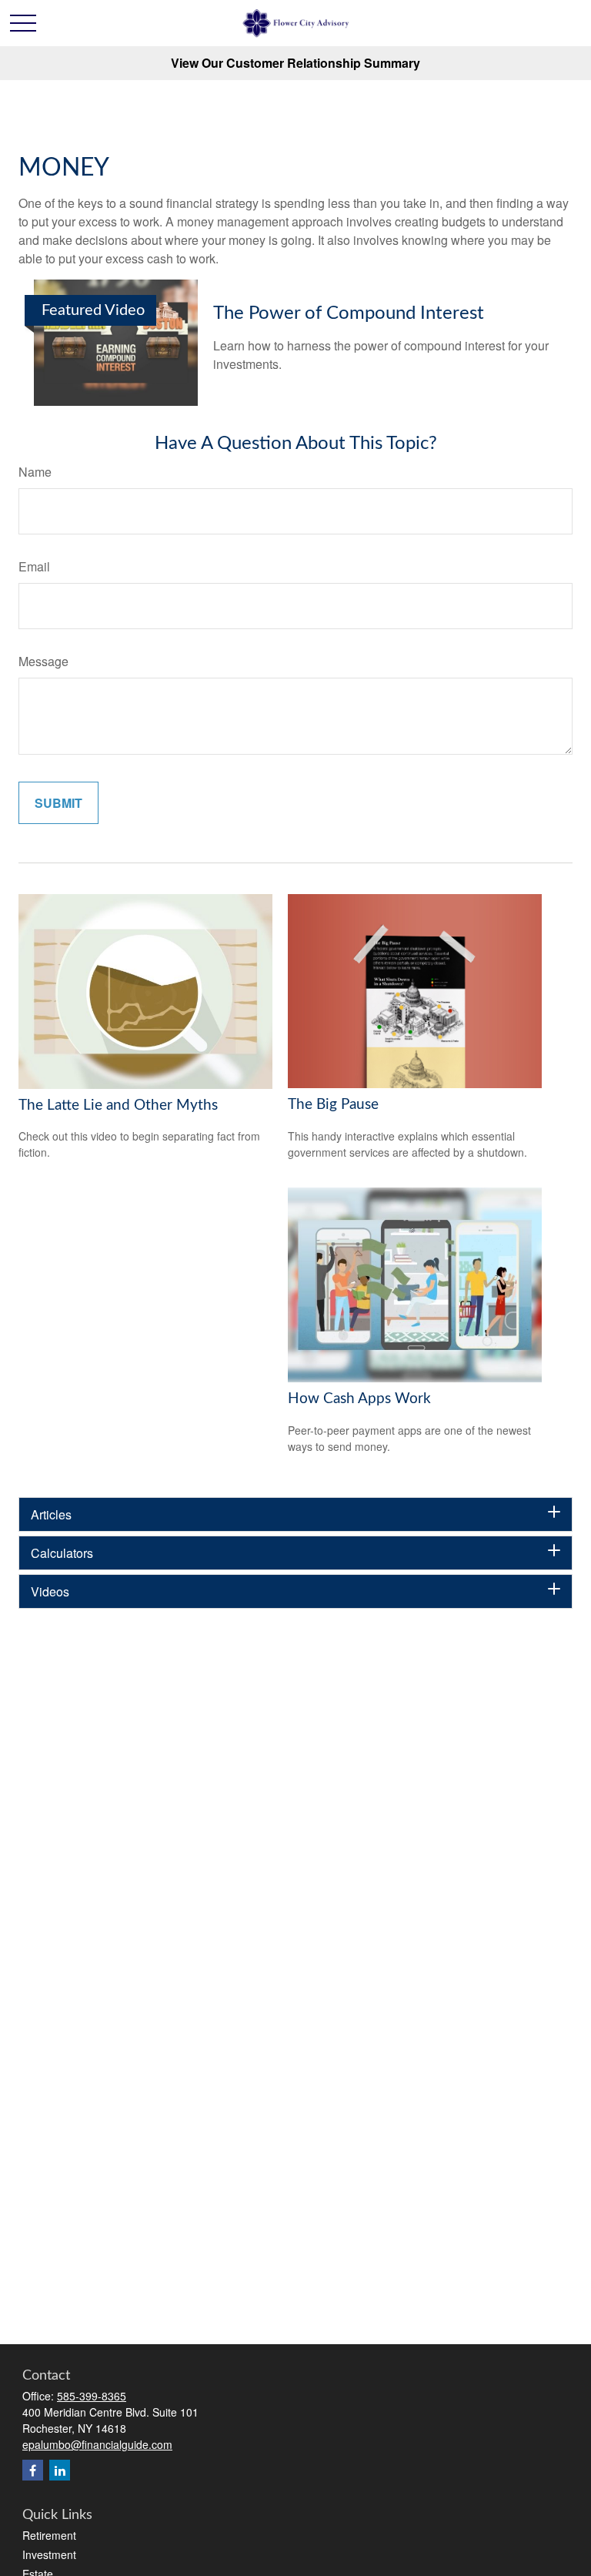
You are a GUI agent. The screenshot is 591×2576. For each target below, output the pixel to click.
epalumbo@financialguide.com (97, 2444)
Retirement (49, 2535)
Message (43, 661)
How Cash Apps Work (359, 1399)
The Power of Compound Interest (349, 313)
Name (35, 472)
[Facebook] (33, 2470)
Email (34, 566)
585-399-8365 (92, 2396)
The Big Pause (333, 1105)
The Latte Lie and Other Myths (118, 1105)
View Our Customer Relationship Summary (295, 63)
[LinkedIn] (60, 2470)
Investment (49, 2554)
